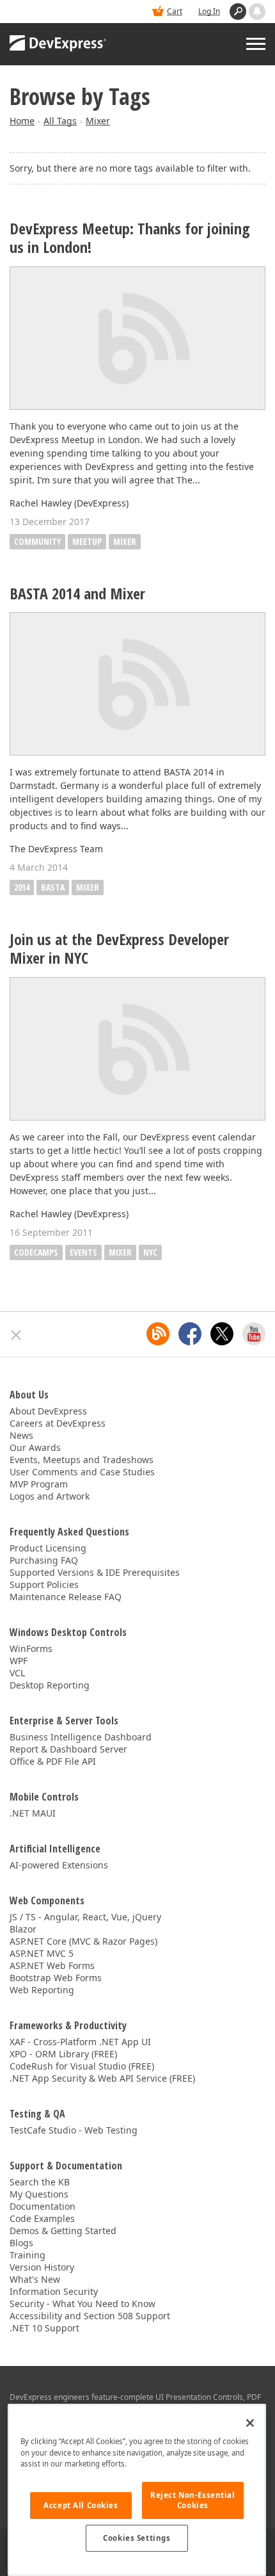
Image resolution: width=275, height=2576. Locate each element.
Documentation (43, 2206)
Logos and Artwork (50, 1496)
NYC (150, 1252)
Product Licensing (48, 1548)
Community (37, 541)
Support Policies (44, 1584)
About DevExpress (48, 1411)
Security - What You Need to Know (82, 2304)
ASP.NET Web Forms (52, 1965)
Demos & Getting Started (63, 2231)
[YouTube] (254, 1334)
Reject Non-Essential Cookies (192, 2500)
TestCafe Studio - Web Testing (74, 2130)
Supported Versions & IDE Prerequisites (95, 1572)
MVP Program (39, 1484)
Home (22, 121)
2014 (22, 887)
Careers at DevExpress (58, 1423)
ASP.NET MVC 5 (42, 1953)
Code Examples (42, 2218)
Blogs (21, 2243)
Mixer (98, 121)
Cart (175, 11)
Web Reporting (42, 1990)
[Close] (250, 2423)
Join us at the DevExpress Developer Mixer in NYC (119, 949)
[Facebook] (190, 1334)
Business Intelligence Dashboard (81, 1737)
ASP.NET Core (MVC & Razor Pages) (83, 1941)
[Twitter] (222, 1334)
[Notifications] (257, 12)
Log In (209, 11)
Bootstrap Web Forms (56, 1978)
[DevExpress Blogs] (158, 1334)
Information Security (54, 2291)
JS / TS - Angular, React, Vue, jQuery (85, 1917)
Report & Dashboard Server (68, 1749)
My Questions (39, 2194)
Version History (42, 2267)
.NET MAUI (33, 1813)
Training (27, 2255)
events (83, 1252)
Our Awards (35, 1447)
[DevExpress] (58, 44)
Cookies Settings (137, 2538)
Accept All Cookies (81, 2505)
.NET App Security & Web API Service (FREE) (102, 2078)
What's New (35, 2279)
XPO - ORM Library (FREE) (63, 2054)
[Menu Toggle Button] (256, 44)
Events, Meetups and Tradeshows (82, 1460)
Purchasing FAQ (44, 1560)
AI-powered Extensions (59, 1865)
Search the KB (40, 2182)
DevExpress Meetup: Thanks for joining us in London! (130, 238)
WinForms (31, 1648)
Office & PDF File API (53, 1761)
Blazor (23, 1929)
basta (53, 887)
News (21, 1435)
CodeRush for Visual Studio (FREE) (82, 2066)
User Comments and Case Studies (82, 1472)
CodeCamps (36, 1252)
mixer (88, 887)
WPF (19, 1661)
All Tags (60, 121)
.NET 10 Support (44, 2328)
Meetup (87, 541)
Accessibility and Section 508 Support (90, 2316)
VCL (17, 1673)
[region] (137, 2490)
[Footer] (16, 1335)
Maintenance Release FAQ (66, 1597)
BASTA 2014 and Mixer (77, 594)
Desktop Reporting (50, 1685)
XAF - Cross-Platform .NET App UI (80, 2042)
